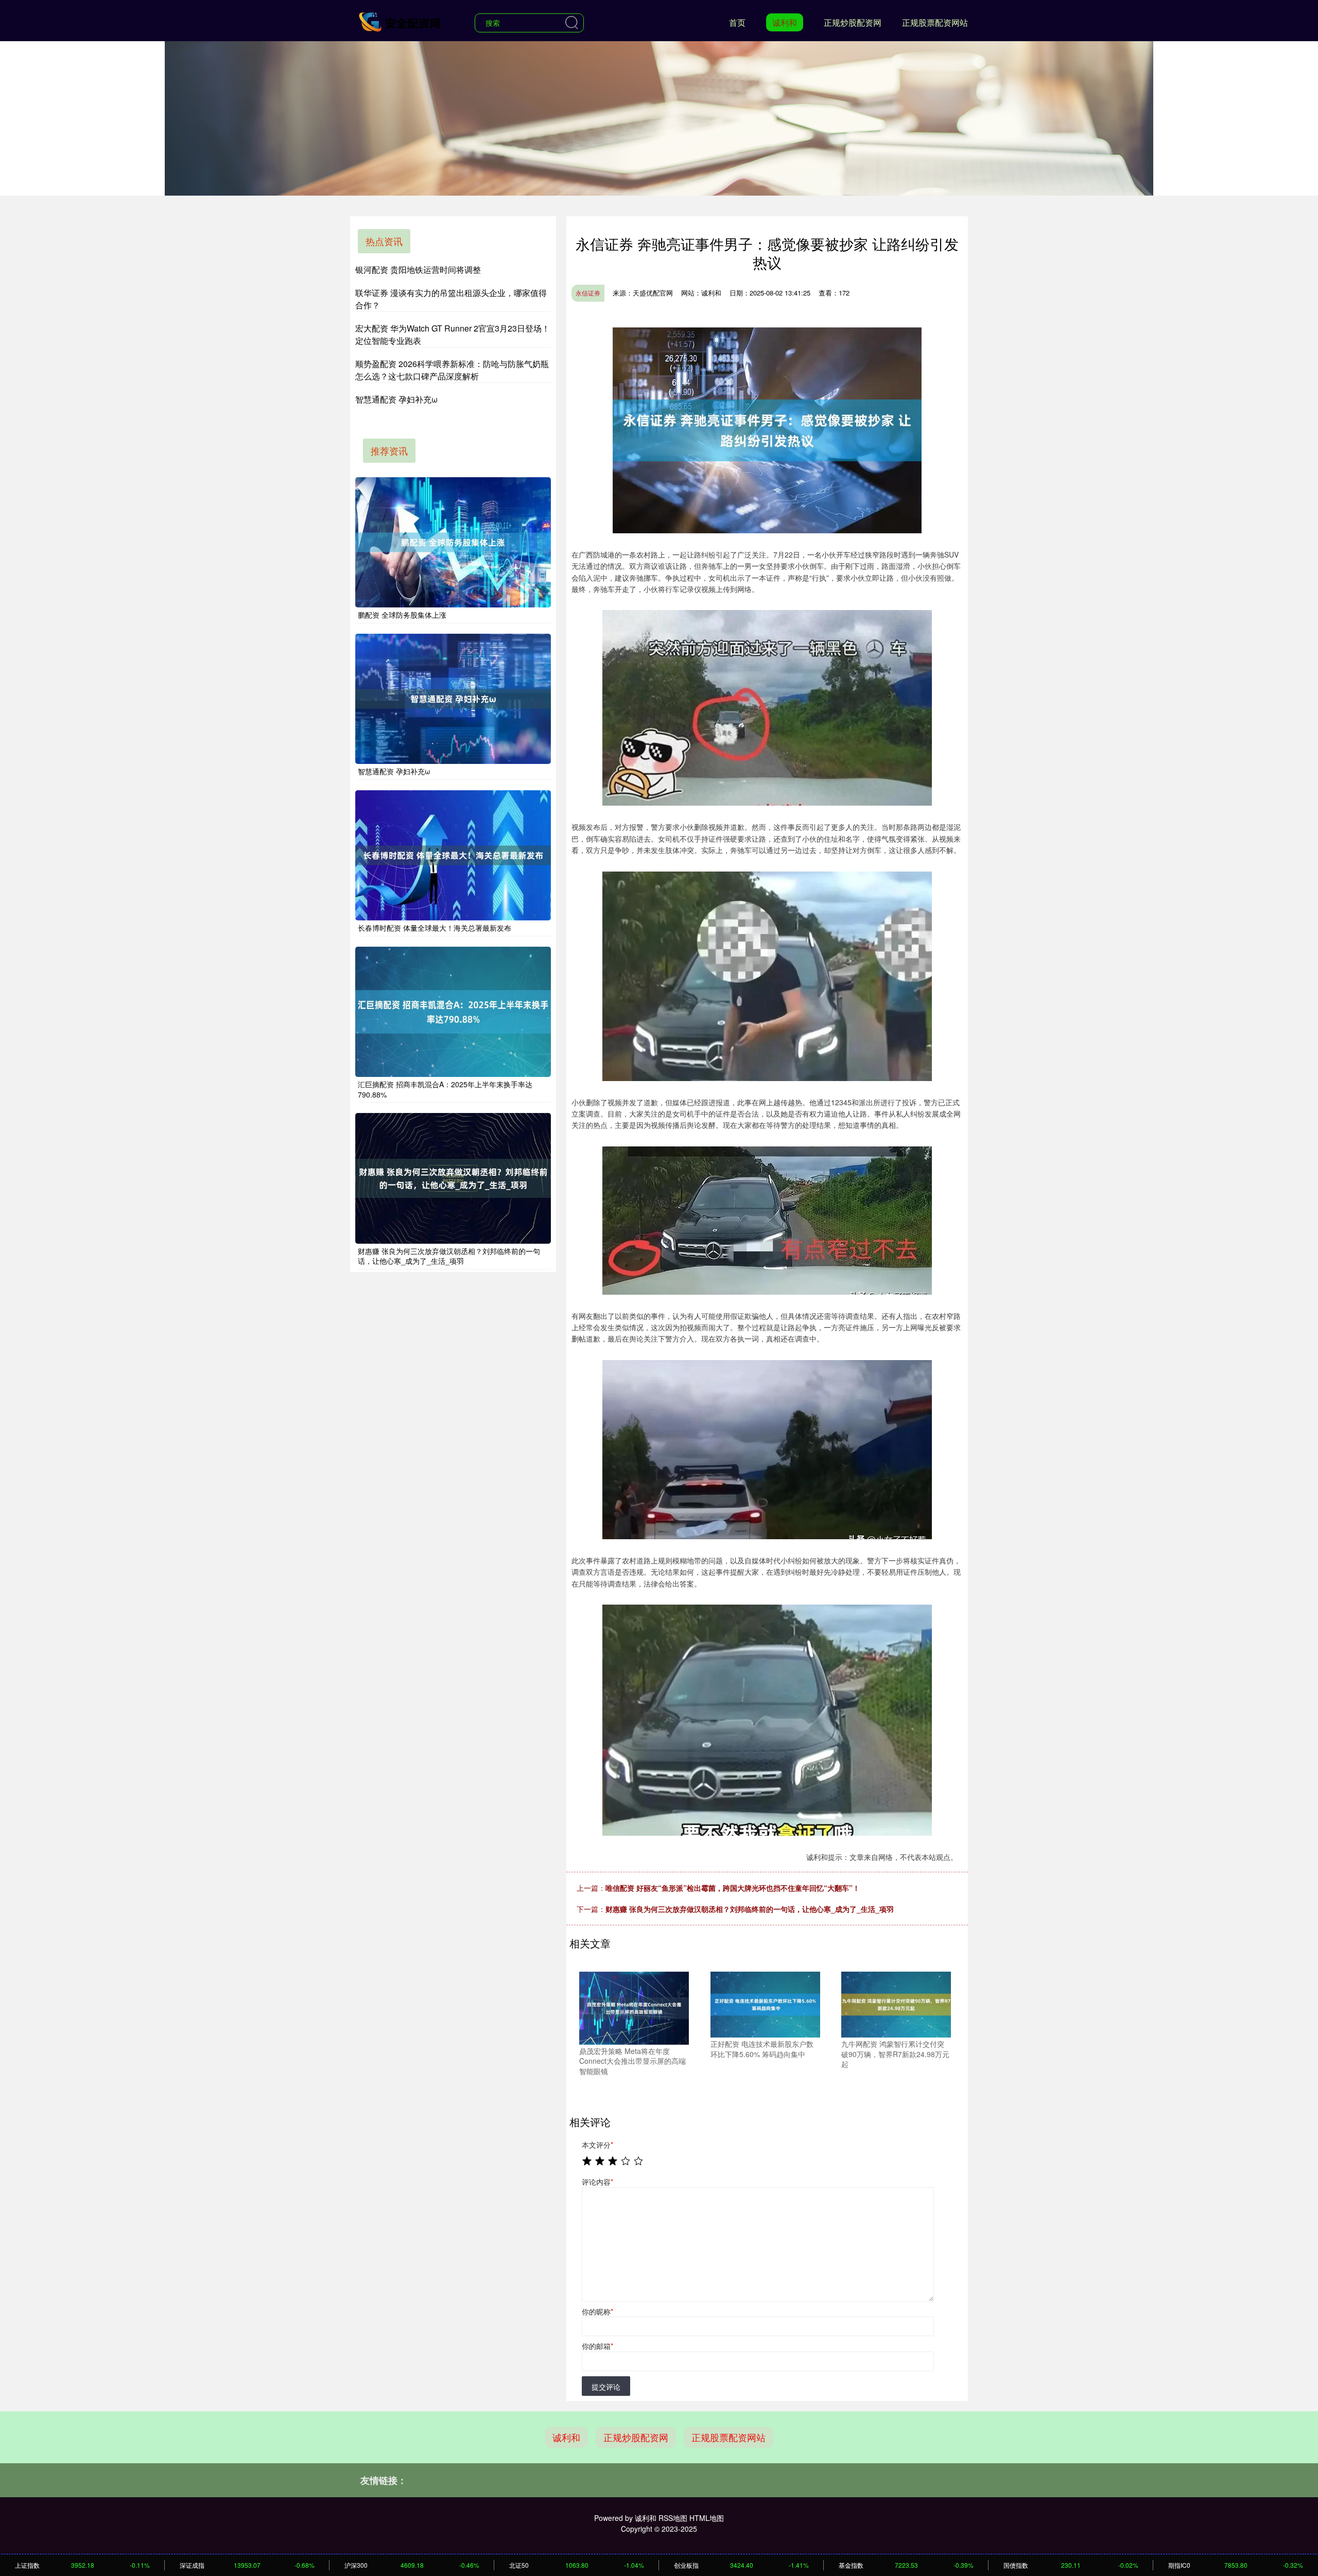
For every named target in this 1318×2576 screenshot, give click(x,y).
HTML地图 (707, 2518)
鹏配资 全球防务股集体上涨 (402, 615)
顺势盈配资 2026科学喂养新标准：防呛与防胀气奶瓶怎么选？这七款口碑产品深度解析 (452, 370)
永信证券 (588, 293)
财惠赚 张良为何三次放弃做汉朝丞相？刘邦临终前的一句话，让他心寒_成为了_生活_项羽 (750, 1909)
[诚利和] (401, 22)
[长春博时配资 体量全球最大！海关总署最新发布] (453, 855)
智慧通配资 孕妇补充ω (396, 399)
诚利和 (785, 22)
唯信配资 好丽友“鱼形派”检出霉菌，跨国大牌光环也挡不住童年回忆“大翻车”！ (733, 1888)
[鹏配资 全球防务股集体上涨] (453, 542)
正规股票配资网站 (935, 22)
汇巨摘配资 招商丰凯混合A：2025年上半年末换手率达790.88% (445, 1089)
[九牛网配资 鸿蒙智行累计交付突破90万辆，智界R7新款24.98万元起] (896, 2004)
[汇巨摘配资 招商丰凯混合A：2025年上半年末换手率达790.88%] (453, 1012)
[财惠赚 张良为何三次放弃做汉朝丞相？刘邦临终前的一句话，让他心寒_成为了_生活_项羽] (453, 1178)
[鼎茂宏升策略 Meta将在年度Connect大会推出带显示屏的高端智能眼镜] (634, 2007)
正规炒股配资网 (853, 22)
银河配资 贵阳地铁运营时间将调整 (418, 269)
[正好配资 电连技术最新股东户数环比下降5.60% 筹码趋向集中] (765, 2004)
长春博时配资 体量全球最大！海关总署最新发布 (435, 928)
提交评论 (606, 2387)
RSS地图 (673, 2518)
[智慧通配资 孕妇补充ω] (453, 699)
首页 (737, 22)
